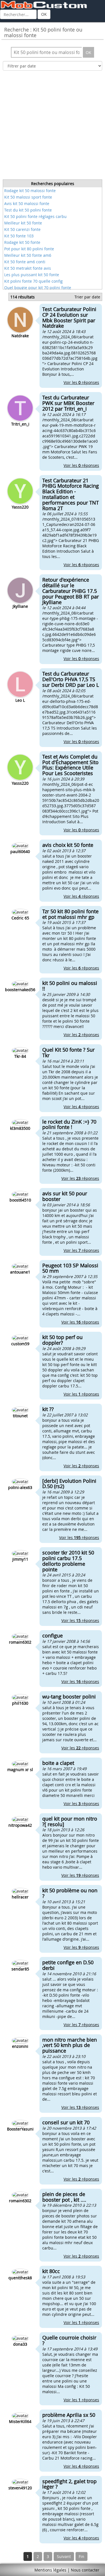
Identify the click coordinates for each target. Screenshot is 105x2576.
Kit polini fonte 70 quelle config (33, 281)
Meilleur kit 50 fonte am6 (28, 255)
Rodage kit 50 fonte (22, 242)
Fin (81, 2556)
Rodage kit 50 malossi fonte (30, 191)
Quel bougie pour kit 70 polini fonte (38, 288)
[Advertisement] (53, 127)
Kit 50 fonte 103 (19, 236)
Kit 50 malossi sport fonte (28, 197)
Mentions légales (50, 2570)
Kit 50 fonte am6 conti (25, 262)
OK (44, 14)
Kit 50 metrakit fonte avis (28, 268)
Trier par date (87, 297)
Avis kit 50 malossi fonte (27, 203)
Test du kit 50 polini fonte (28, 210)
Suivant (64, 2556)
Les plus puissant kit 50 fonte (32, 275)
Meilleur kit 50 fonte (23, 223)
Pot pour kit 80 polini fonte (29, 249)
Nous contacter (85, 2570)
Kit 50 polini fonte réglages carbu (35, 216)
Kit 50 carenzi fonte (22, 229)
